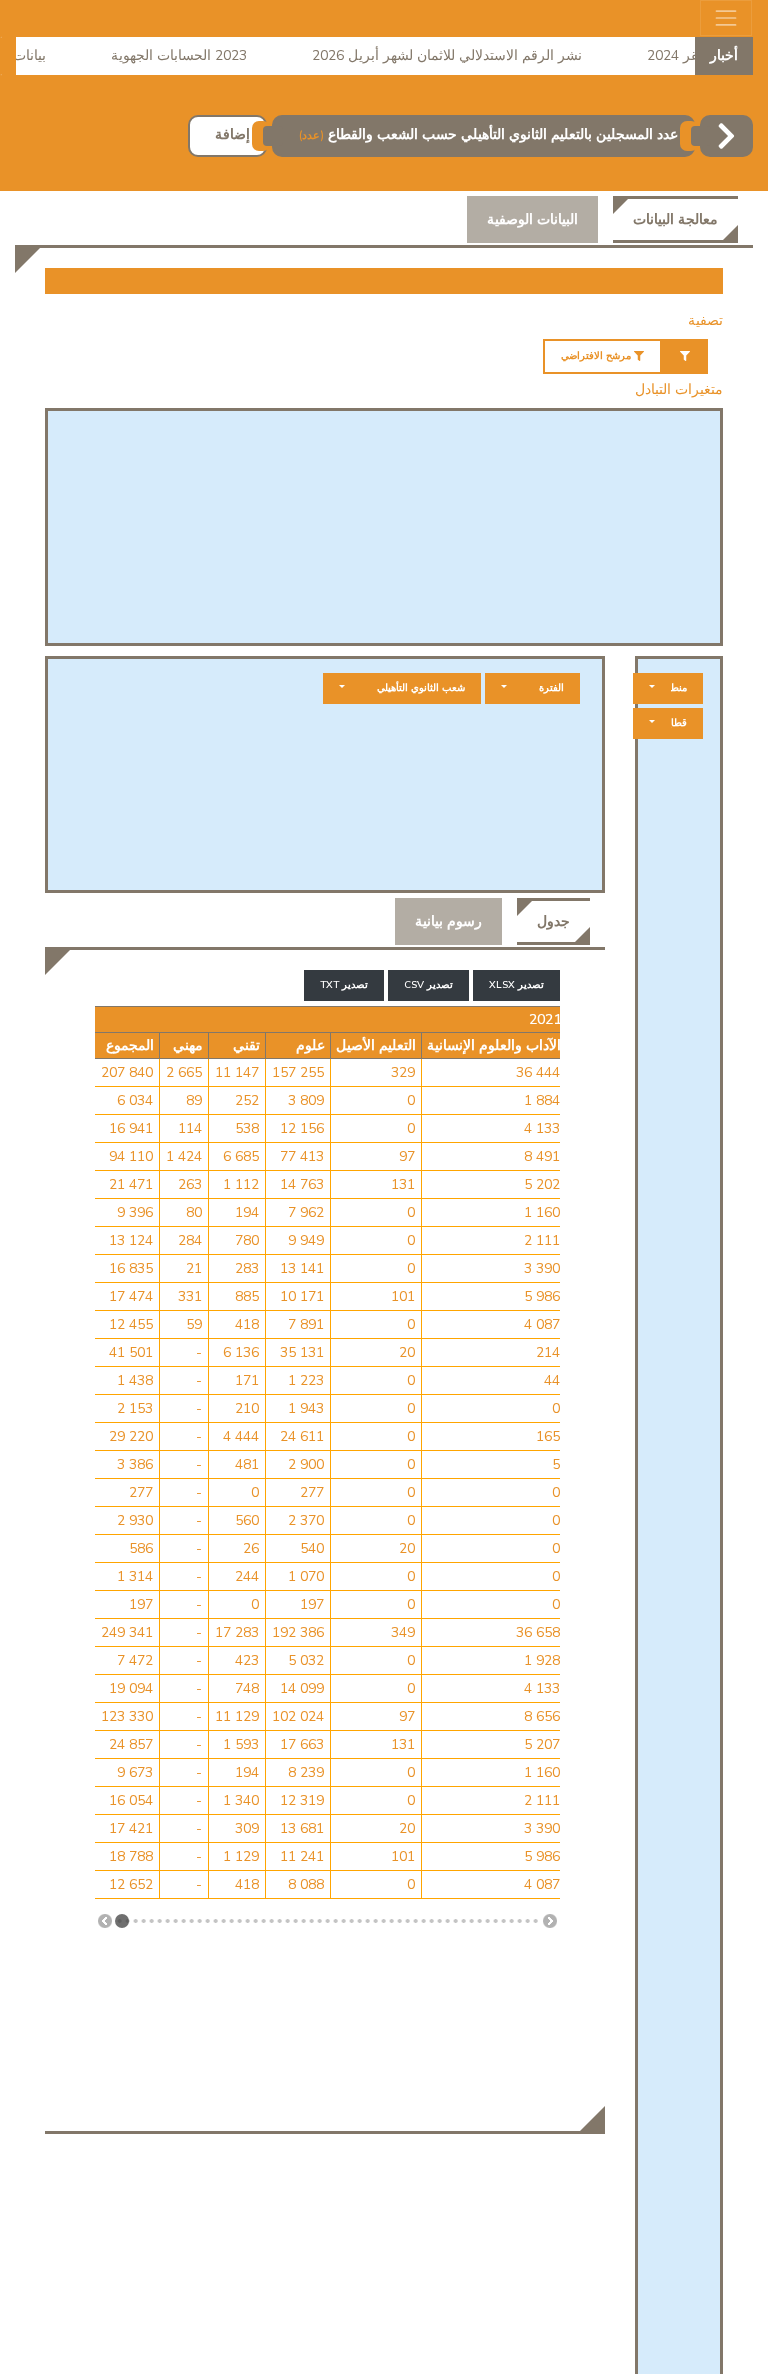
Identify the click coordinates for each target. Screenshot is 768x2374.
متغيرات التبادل (679, 389)
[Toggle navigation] (726, 18)
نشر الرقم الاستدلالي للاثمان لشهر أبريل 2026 (462, 55)
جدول (553, 921)
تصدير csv (428, 985)
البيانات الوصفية (532, 219)
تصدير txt (344, 985)
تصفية (705, 320)
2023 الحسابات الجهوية (194, 55)
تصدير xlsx (516, 985)
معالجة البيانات (675, 219)
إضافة (232, 134)
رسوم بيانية (448, 921)
